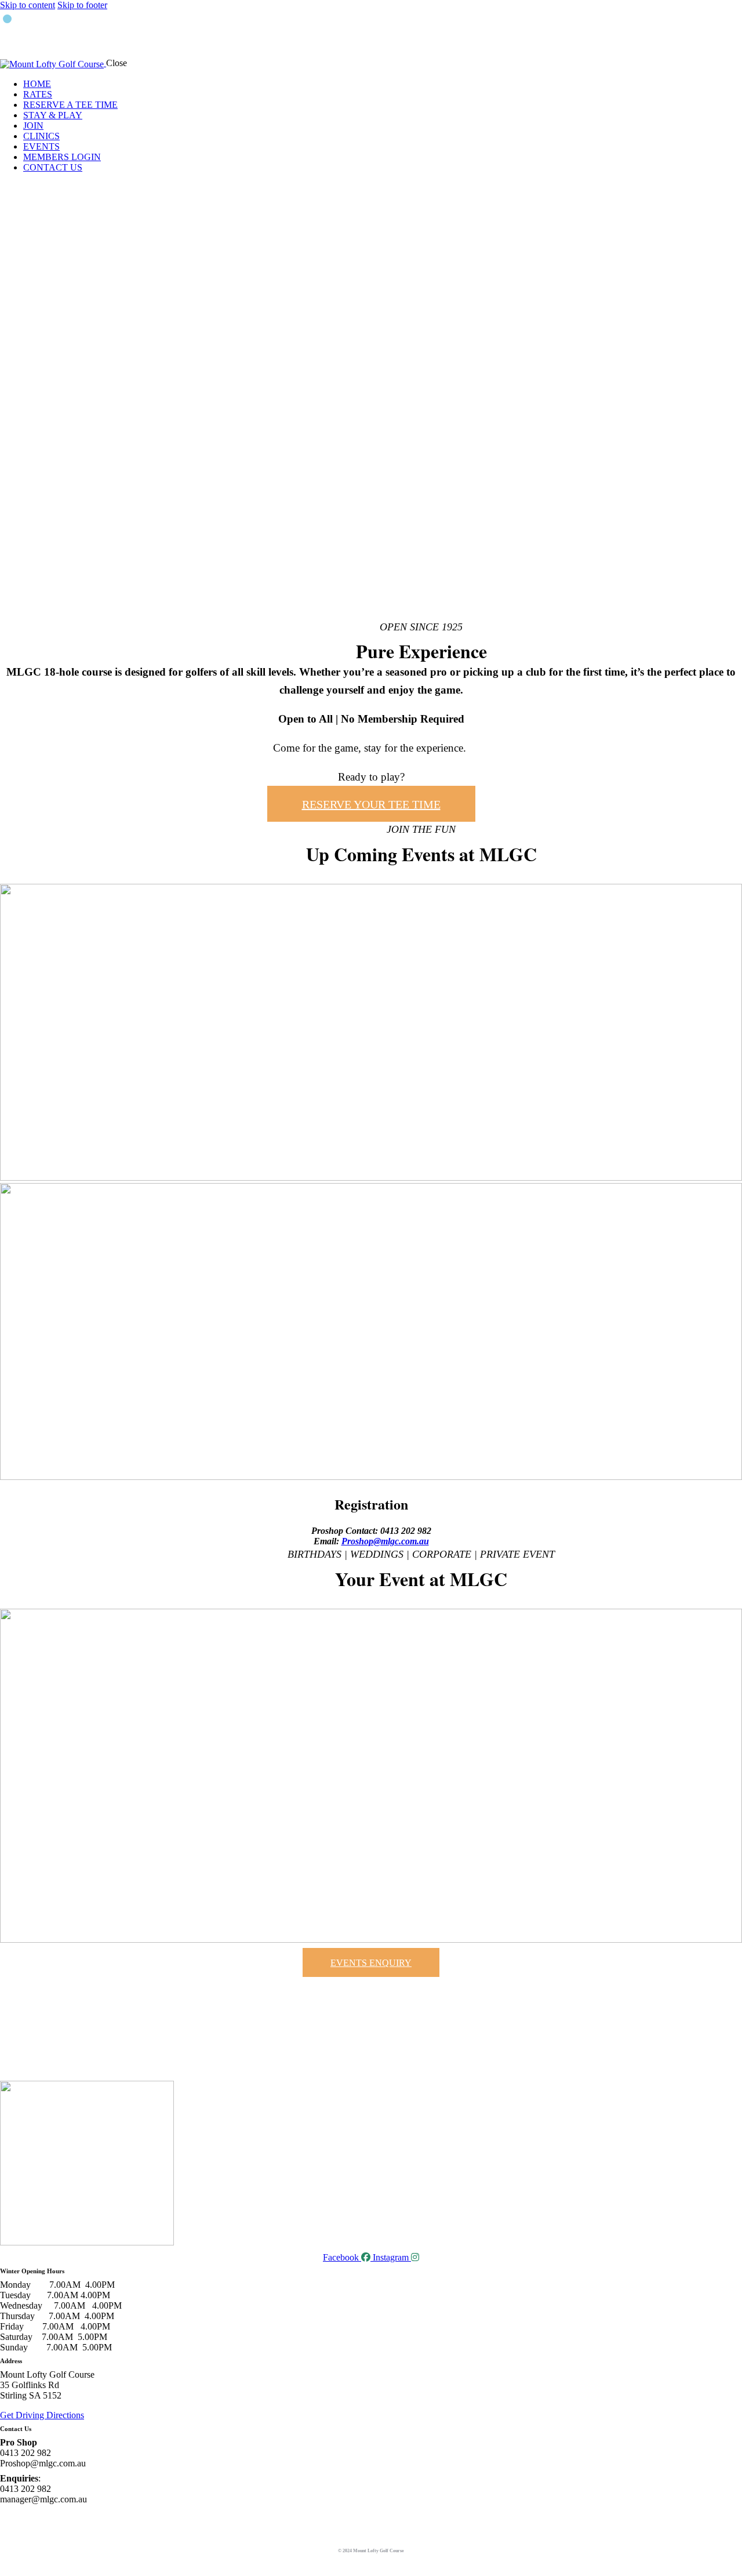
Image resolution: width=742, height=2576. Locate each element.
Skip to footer (82, 5)
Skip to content (28, 5)
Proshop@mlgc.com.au (385, 1541)
